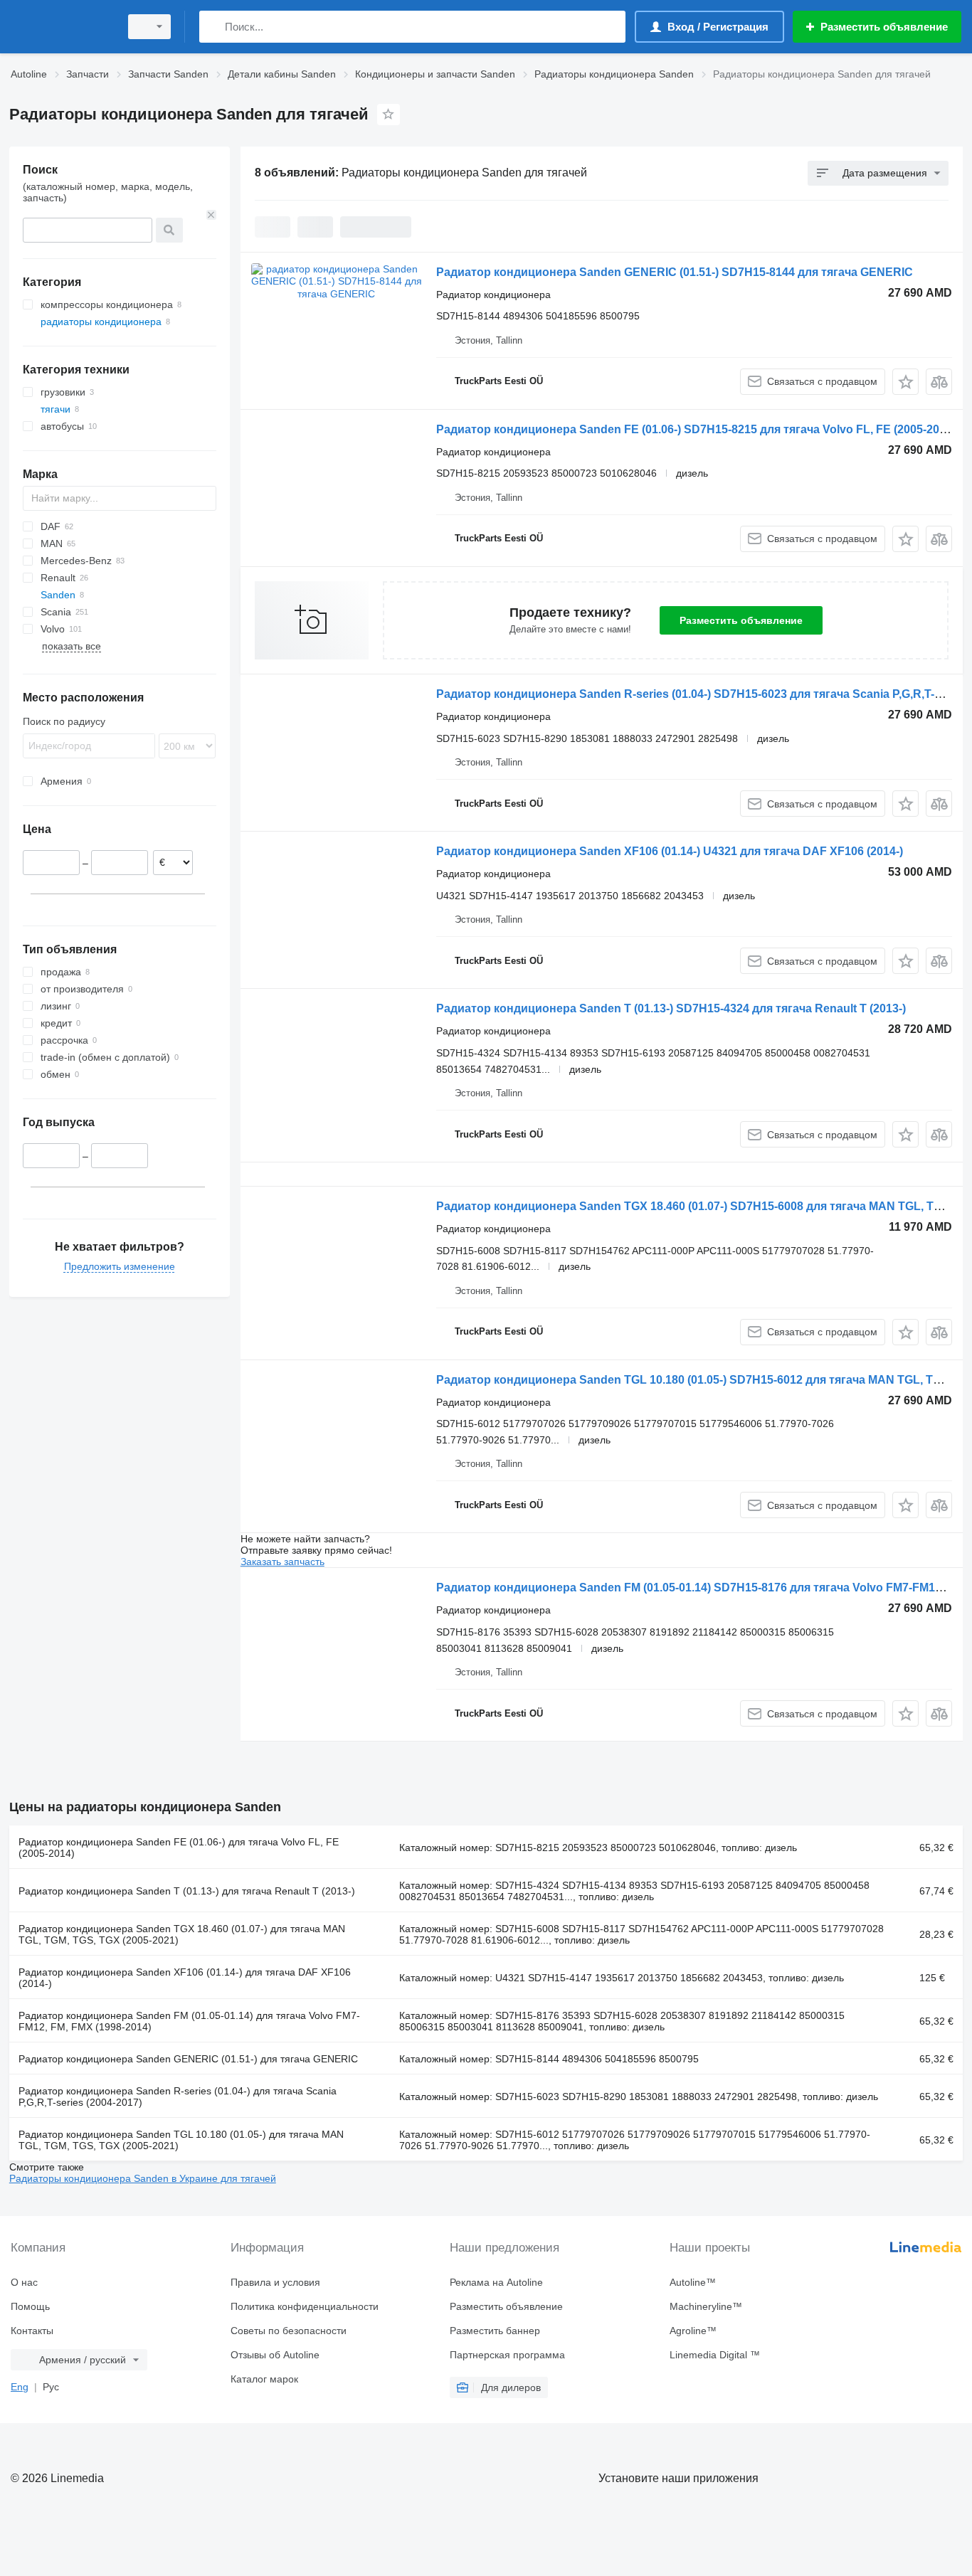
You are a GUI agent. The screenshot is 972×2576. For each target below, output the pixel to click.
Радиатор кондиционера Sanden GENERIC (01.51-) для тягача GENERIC (188, 2059)
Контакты (32, 2331)
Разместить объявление (741, 620)
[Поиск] (213, 27)
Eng (20, 2387)
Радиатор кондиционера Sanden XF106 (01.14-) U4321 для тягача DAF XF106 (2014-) (670, 851)
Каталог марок (264, 2379)
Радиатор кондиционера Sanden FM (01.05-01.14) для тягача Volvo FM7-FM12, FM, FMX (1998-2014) (189, 2021)
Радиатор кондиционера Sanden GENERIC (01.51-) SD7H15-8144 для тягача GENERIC (675, 272)
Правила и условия (275, 2282)
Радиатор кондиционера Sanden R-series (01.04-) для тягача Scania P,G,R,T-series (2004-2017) (178, 2097)
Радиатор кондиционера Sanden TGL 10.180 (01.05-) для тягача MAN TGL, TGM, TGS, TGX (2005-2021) (181, 2140)
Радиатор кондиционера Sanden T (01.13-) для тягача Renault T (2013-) (187, 1891)
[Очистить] (211, 215)
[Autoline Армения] (60, 27)
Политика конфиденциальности (305, 2306)
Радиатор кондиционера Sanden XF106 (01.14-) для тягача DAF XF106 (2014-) (185, 1978)
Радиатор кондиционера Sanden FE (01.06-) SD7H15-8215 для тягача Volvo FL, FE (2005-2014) (696, 429)
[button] (905, 382)
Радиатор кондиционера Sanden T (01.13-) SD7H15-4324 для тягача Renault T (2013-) (671, 1008)
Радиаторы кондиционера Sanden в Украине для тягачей (143, 2178)
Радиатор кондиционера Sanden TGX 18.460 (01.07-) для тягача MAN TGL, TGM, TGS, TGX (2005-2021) (182, 1934)
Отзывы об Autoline (275, 2355)
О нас (24, 2282)
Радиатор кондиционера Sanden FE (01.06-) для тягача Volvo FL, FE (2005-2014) (179, 1848)
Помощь (30, 2306)
